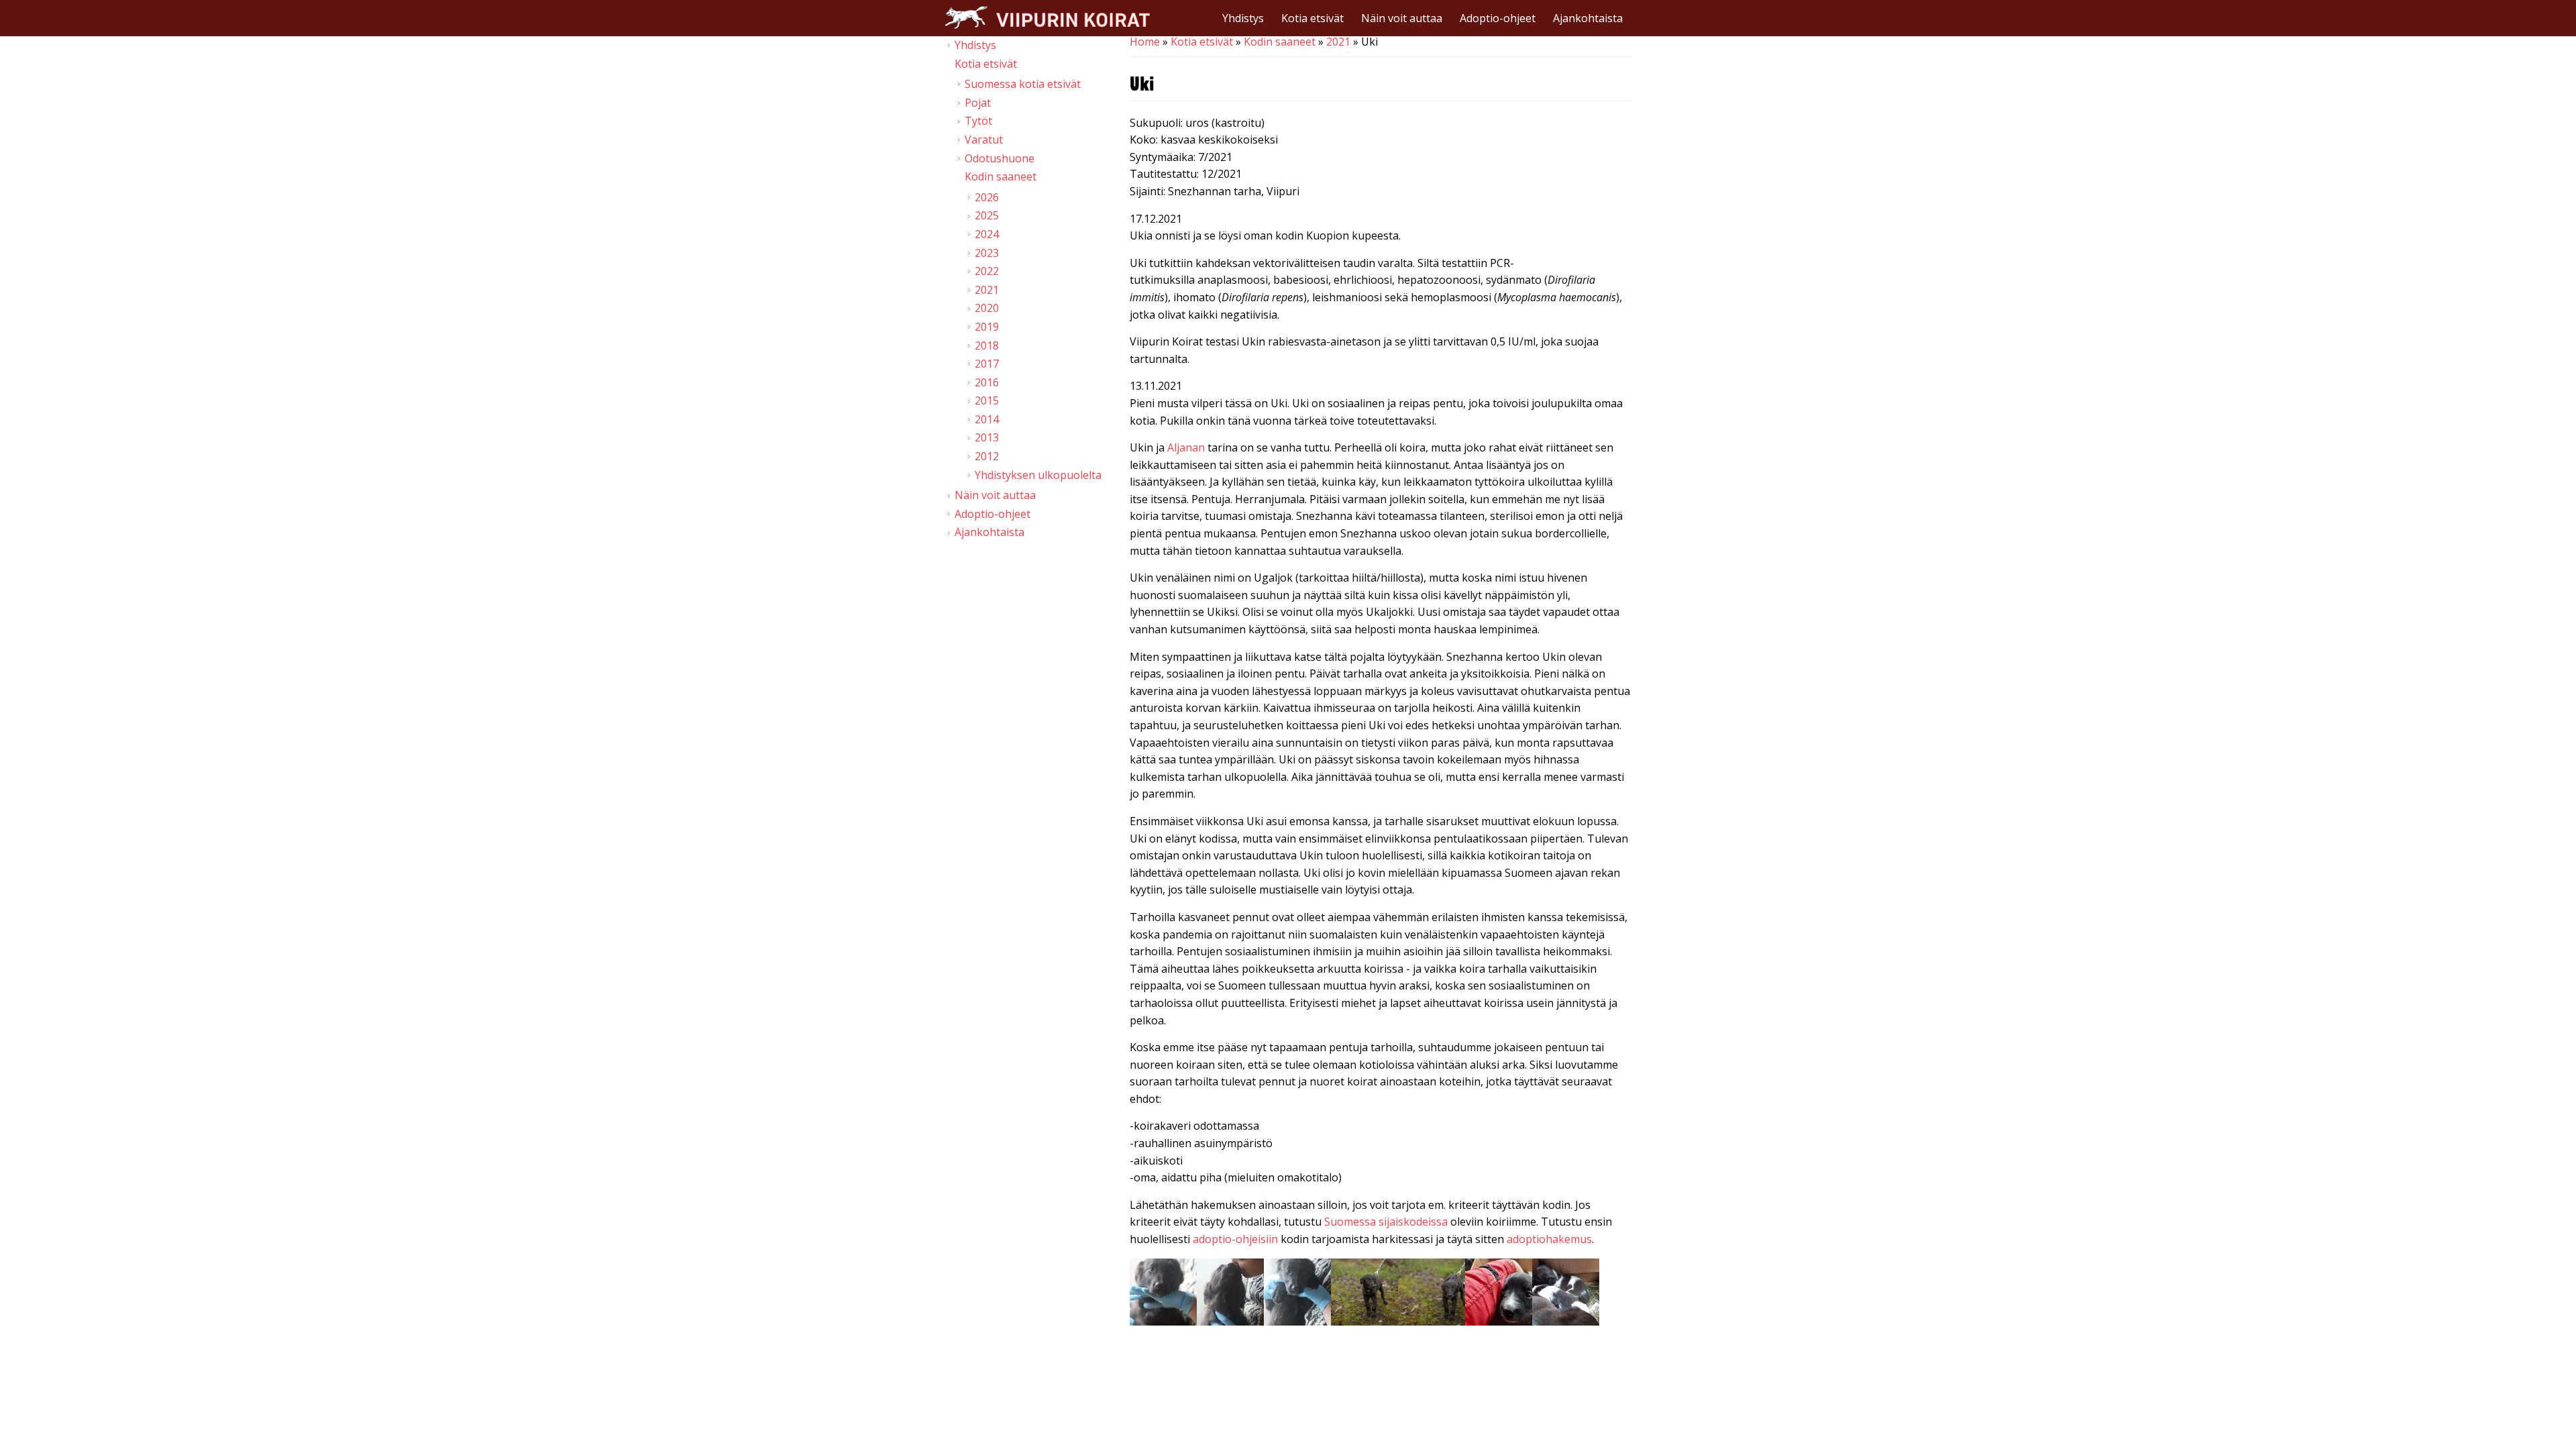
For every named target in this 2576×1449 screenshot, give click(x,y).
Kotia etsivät (1312, 18)
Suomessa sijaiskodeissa (1386, 1222)
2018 (987, 345)
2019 (987, 327)
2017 (987, 364)
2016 (987, 382)
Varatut (984, 140)
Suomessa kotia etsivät (1023, 84)
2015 (987, 400)
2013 (987, 437)
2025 (987, 215)
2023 (987, 253)
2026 (987, 197)
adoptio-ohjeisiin (1235, 1239)
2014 (987, 419)
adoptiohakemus (1549, 1239)
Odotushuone (1000, 158)
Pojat (978, 103)
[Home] (1047, 17)
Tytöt (978, 121)
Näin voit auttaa (1402, 18)
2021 (1338, 42)
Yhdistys (1243, 18)
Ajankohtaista (1588, 18)
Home (1145, 42)
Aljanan (1186, 447)
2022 (987, 271)
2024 (987, 234)
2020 (987, 308)
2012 (987, 456)
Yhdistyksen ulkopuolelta (1038, 475)
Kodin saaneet (1280, 42)
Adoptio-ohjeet (1498, 18)
